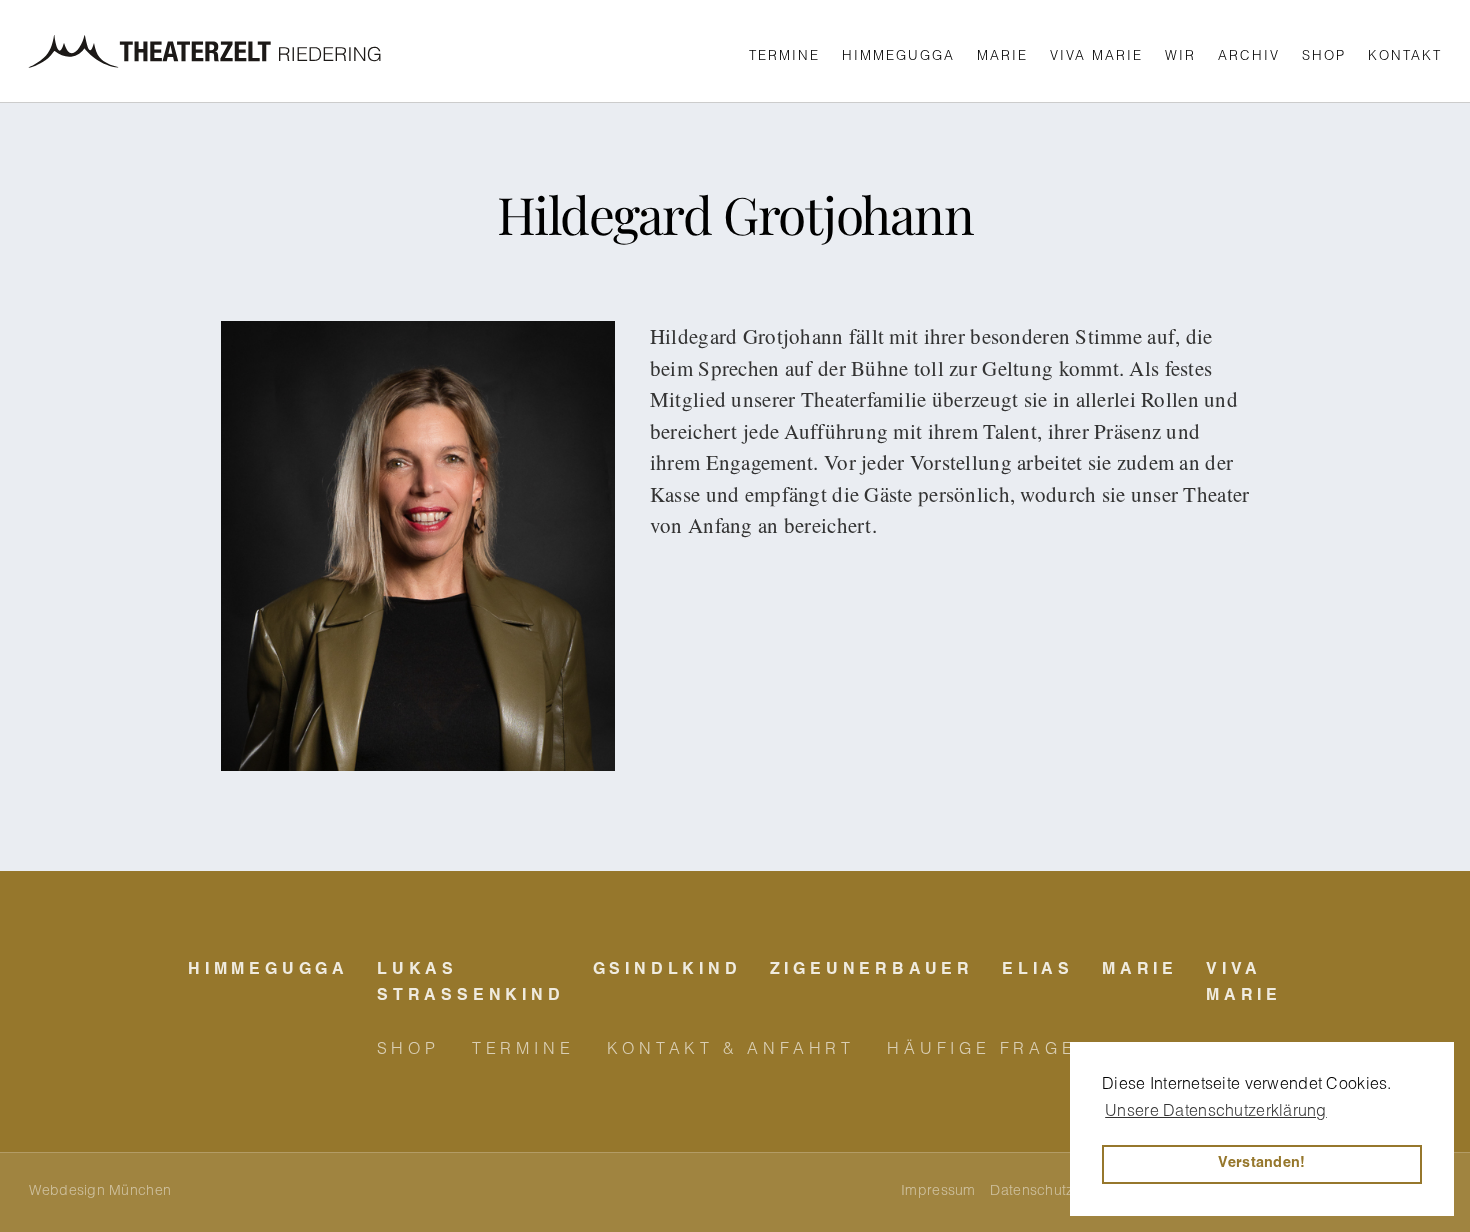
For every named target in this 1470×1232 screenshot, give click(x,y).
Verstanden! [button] (1261, 1164)
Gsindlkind (667, 971)
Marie (1002, 57)
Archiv (1249, 57)
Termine (784, 57)
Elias (1038, 971)
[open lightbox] (418, 546)
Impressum (938, 1192)
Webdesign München (100, 1192)
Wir (1180, 57)
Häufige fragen (990, 1051)
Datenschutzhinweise (1060, 1192)
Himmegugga (898, 57)
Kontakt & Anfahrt (731, 1051)
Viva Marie (1096, 57)
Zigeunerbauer (872, 971)
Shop (1324, 57)
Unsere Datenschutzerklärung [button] (1216, 1113)
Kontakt (1405, 57)
